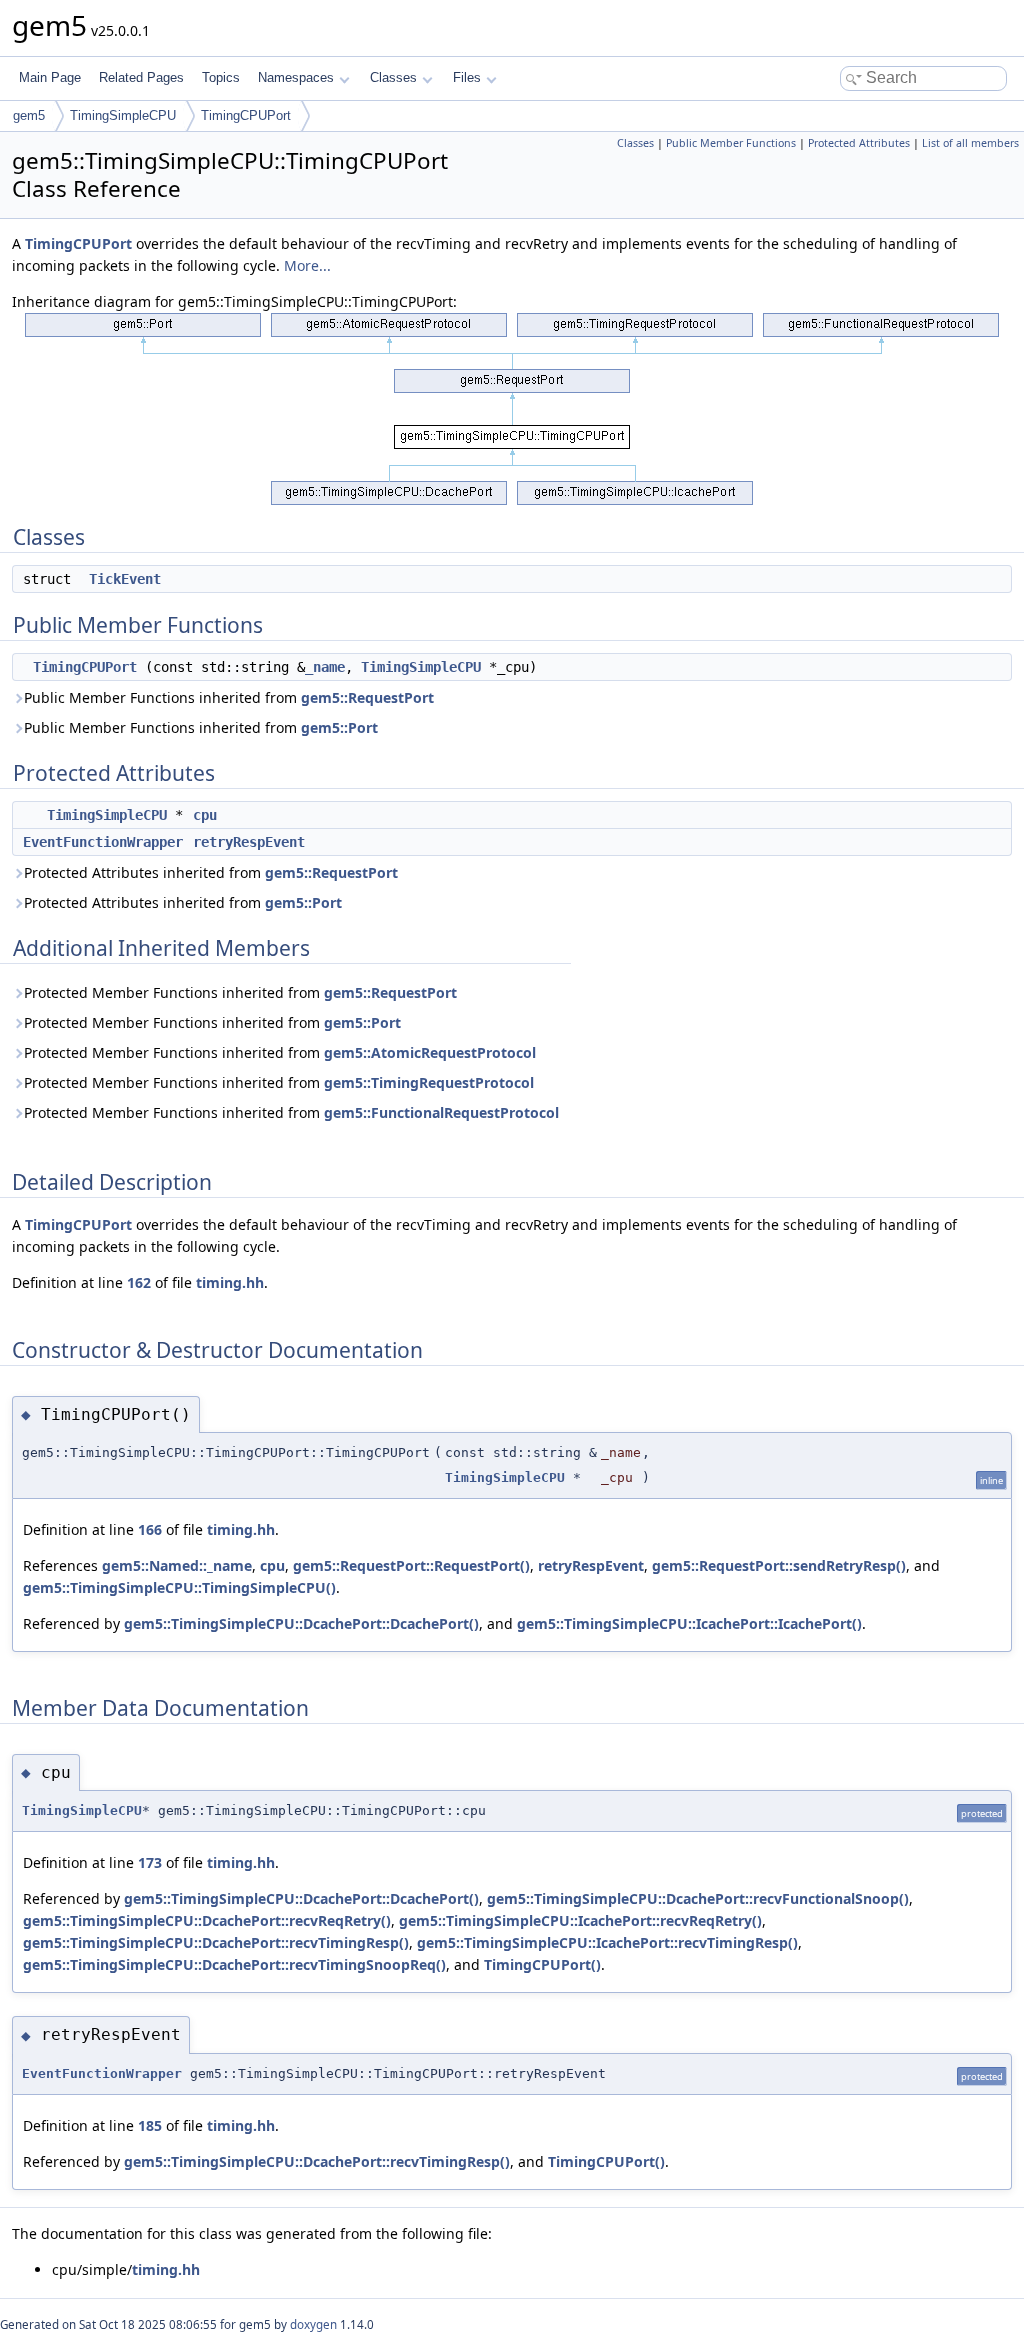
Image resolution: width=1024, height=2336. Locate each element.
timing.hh (230, 1282)
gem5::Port (339, 727)
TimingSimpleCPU (123, 115)
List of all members (970, 143)
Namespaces (296, 77)
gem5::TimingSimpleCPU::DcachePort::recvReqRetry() (207, 1920)
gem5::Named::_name (177, 1565)
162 (139, 1282)
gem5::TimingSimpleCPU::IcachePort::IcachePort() (689, 1623)
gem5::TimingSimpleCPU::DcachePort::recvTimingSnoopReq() (234, 1964)
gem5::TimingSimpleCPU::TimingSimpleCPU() (179, 1587)
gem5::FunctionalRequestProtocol (441, 1112)
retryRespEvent (249, 842)
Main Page (50, 77)
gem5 (29, 115)
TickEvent (125, 579)
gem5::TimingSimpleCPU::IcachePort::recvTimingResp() (607, 1942)
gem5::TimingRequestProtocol (429, 1082)
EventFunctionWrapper (103, 842)
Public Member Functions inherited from (229, 697)
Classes (393, 77)
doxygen (313, 2324)
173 (150, 1862)
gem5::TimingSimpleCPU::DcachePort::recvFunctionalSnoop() (698, 1898)
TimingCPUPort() (542, 1964)
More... (307, 265)
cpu (205, 815)
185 (150, 2125)
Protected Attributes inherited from (211, 872)
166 (150, 1529)
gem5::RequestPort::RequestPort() (411, 1565)
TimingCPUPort (246, 115)
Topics (221, 77)
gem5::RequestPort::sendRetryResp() (779, 1565)
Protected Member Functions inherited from (240, 992)
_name (325, 667)
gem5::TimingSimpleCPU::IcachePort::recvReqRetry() (580, 1920)
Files (467, 77)
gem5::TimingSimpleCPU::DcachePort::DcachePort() (301, 1623)
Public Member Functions (731, 143)
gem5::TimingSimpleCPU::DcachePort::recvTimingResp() (216, 1942)
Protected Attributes (859, 143)
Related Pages (141, 77)
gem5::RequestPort (367, 697)
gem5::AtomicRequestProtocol (430, 1052)
